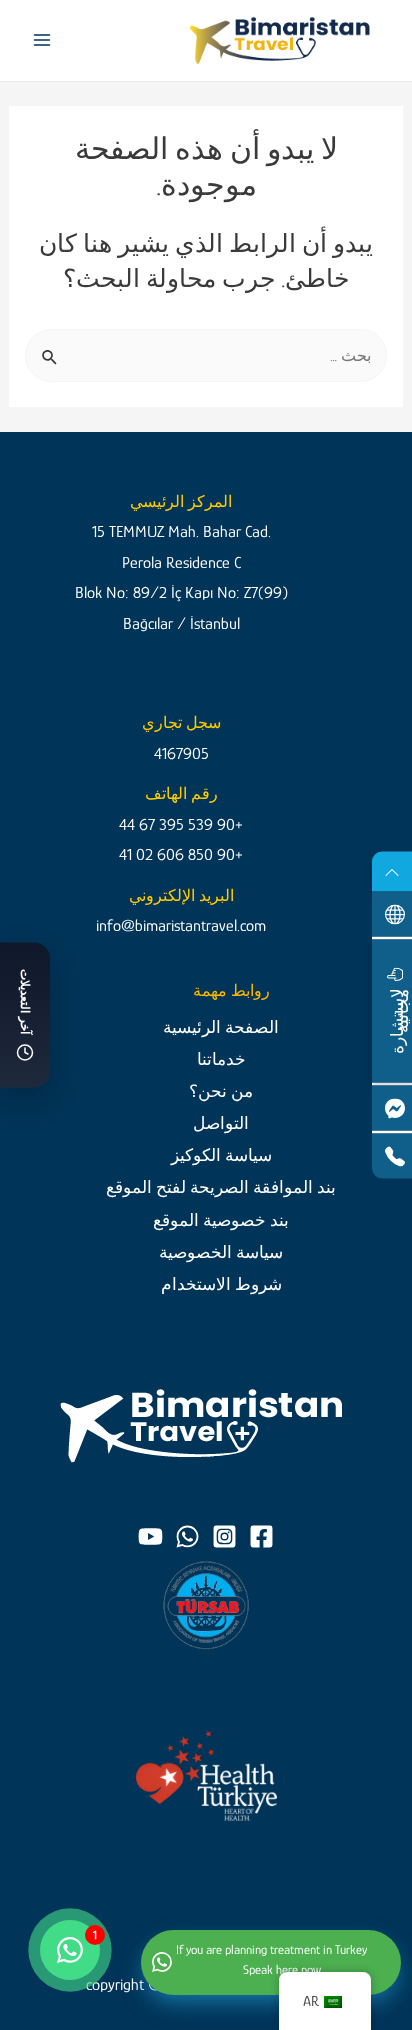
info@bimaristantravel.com (181, 925)
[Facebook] (261, 1536)
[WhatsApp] (187, 1536)
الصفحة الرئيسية (221, 1027)
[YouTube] (150, 1536)
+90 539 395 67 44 (181, 824)
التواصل (221, 1123)
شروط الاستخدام (221, 1284)
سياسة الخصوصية (221, 1252)
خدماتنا (221, 1059)
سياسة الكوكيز (221, 1155)
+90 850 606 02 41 (181, 854)
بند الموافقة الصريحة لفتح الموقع (221, 1187)
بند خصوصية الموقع (221, 1220)
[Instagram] (224, 1536)
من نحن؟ (221, 1091)
